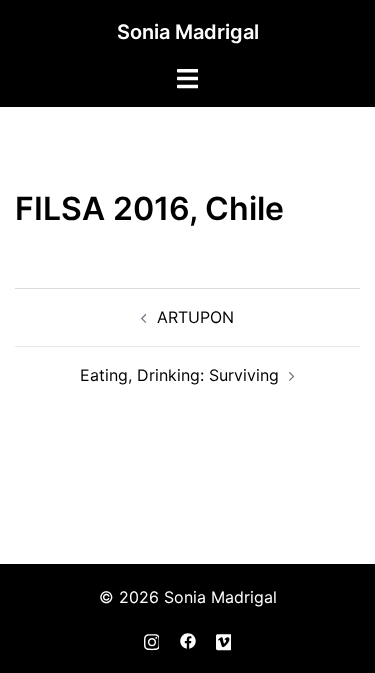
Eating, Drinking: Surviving (179, 375)
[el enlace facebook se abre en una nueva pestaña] (188, 639)
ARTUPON (195, 317)
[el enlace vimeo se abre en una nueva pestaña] (224, 639)
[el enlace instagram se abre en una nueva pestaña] (152, 639)
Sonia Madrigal (188, 32)
